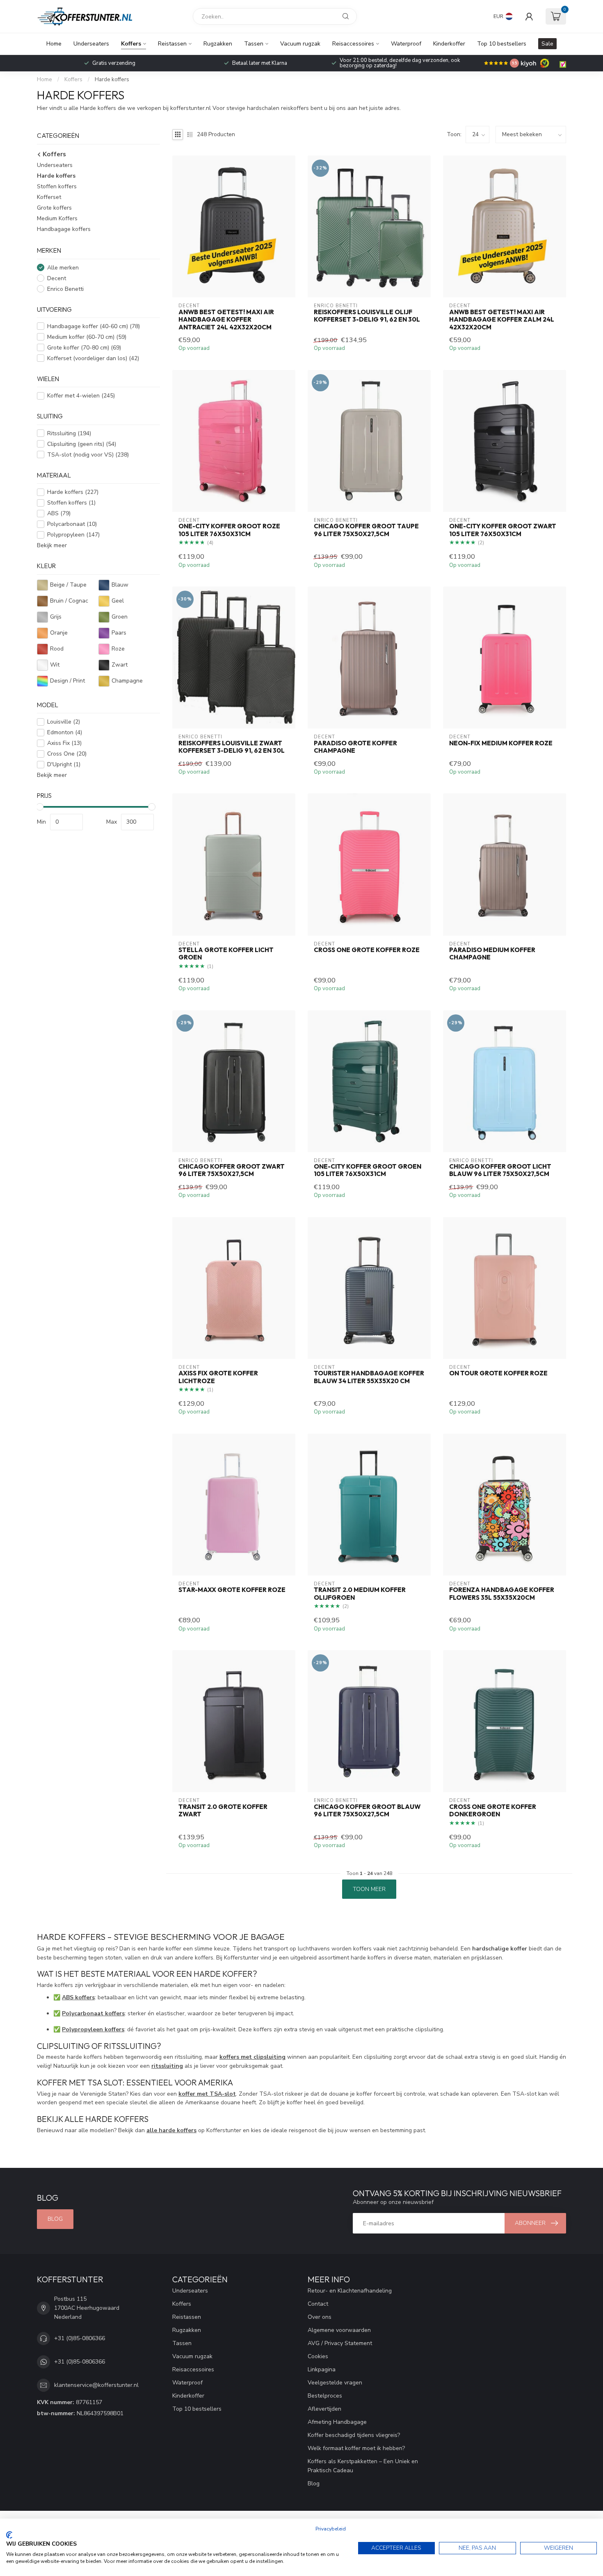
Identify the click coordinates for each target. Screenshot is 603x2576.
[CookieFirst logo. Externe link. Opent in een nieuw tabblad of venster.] (9, 2535)
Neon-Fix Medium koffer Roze (501, 743)
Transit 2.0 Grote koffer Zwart (223, 1811)
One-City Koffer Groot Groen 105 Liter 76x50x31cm (368, 1170)
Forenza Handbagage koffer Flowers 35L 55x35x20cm (502, 1594)
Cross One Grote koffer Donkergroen (493, 1811)
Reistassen (172, 44)
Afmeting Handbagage (337, 2422)
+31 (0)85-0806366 (80, 2338)
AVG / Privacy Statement (340, 2343)
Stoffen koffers (57, 186)
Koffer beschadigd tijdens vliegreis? (354, 2435)
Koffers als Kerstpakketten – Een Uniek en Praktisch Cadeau (363, 2466)
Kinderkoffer (449, 44)
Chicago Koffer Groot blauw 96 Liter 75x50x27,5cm (367, 1811)
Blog (55, 2219)
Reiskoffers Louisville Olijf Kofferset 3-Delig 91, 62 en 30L (367, 316)
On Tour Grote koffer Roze (498, 1373)
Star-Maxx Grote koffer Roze (232, 1590)
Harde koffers (112, 80)
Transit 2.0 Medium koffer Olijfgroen (360, 1594)
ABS (59, 513)
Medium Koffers (57, 218)
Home (54, 44)
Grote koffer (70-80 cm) (84, 348)
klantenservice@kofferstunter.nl (96, 2385)
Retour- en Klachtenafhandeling (350, 2291)
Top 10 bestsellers (502, 44)
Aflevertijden (324, 2409)
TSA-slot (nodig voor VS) (88, 455)
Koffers (131, 44)
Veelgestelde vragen (335, 2383)
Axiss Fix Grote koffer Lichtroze (218, 1377)
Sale (547, 44)
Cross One (67, 754)
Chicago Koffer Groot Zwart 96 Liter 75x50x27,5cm (232, 1170)
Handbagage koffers (64, 229)
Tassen (254, 44)
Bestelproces (325, 2396)
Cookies (318, 2356)
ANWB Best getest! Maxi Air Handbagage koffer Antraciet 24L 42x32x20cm (226, 320)
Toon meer (369, 1889)
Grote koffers (54, 208)
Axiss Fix (64, 743)
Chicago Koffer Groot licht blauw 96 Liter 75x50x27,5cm (500, 1170)
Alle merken (63, 267)
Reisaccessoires (353, 44)
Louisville (64, 722)
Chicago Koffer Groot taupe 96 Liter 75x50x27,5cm (366, 530)
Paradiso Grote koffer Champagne (355, 747)
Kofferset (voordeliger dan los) (93, 358)
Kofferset (49, 197)
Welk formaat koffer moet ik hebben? (356, 2448)
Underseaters (91, 44)
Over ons (320, 2317)
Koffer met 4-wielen (81, 396)
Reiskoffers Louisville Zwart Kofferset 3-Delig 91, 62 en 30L (232, 747)
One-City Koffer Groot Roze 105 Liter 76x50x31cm (229, 530)
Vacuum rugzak (300, 44)
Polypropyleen (73, 535)
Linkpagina (322, 2369)
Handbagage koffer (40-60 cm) (94, 326)
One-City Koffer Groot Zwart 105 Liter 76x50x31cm (503, 530)
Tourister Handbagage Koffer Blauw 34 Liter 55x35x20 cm (369, 1377)
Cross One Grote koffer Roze (367, 950)
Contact (318, 2304)
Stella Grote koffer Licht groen (226, 954)
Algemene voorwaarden (339, 2330)
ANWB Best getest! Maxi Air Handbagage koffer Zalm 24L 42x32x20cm (502, 320)
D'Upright (64, 764)
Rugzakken (218, 44)
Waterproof (406, 44)
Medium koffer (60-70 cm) (87, 337)
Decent (57, 278)
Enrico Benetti (65, 289)
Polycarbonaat (72, 524)
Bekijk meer (52, 545)
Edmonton (65, 732)
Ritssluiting (69, 433)
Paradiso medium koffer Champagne (492, 954)
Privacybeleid (331, 2529)
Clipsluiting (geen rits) (82, 444)
